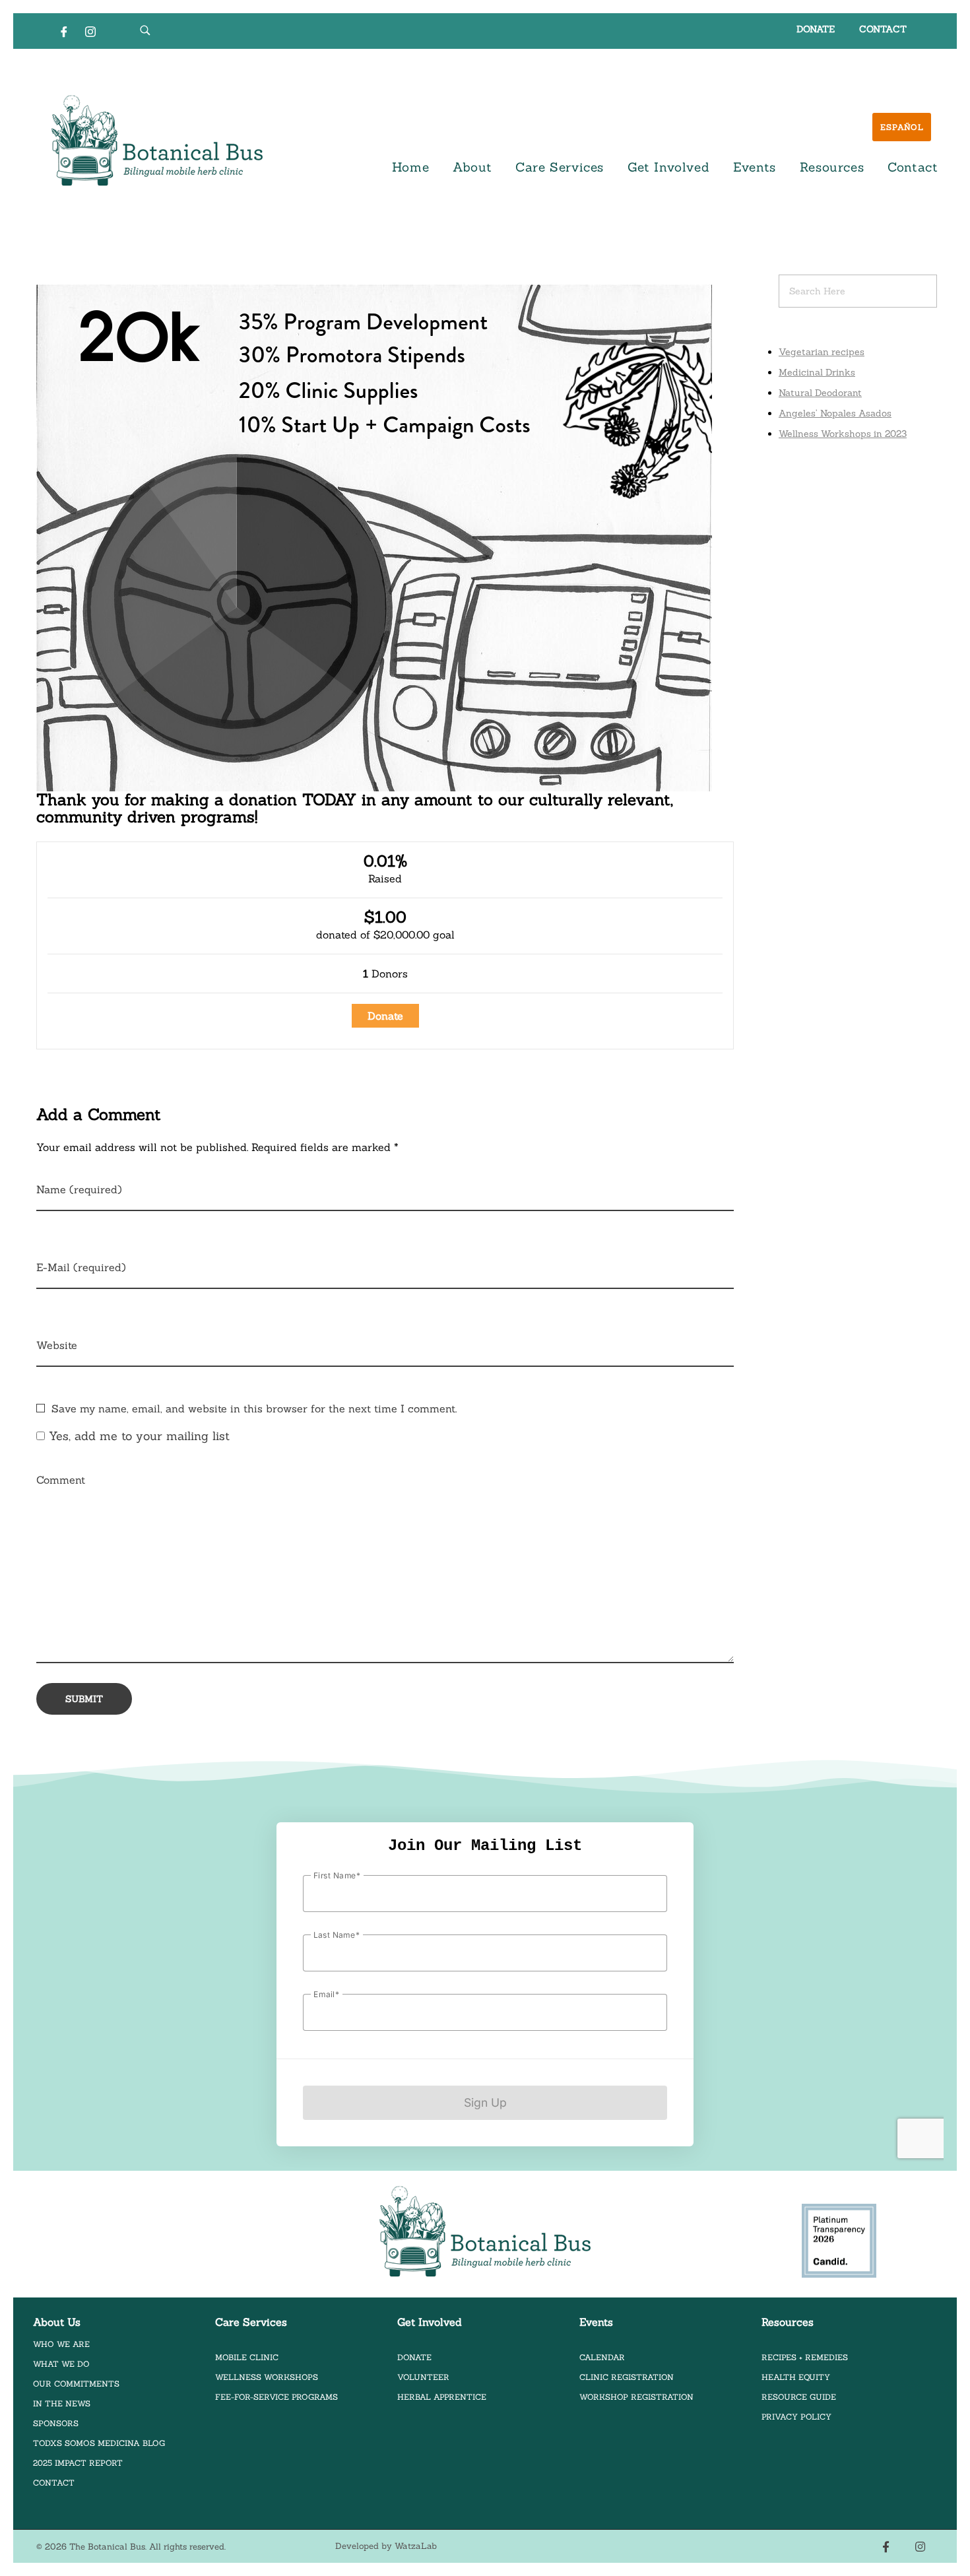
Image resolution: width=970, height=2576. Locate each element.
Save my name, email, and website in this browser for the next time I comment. (254, 1408)
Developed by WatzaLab (386, 2546)
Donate (385, 1016)
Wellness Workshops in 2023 (843, 434)
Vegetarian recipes (822, 352)
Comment (61, 1480)
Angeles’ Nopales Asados (835, 413)
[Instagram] (90, 31)
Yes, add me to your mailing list (137, 1436)
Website (57, 1345)
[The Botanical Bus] (157, 141)
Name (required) (79, 1189)
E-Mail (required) (81, 1267)
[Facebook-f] (886, 2547)
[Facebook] (64, 31)
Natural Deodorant (820, 393)
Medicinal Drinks (817, 372)
